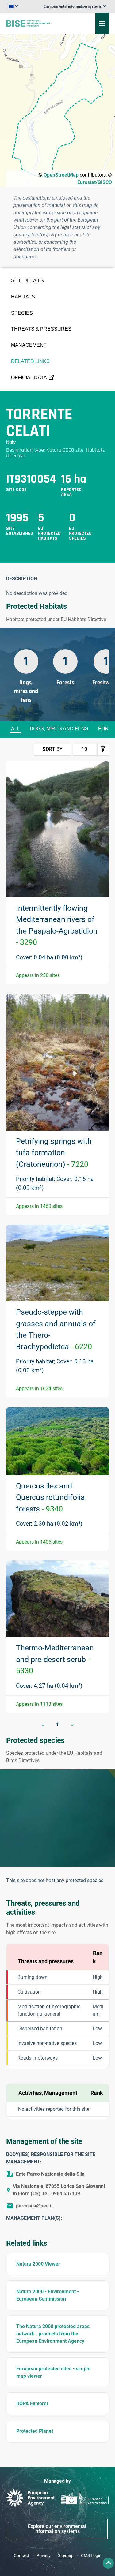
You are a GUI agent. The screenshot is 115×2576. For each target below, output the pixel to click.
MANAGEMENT (29, 345)
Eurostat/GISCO (95, 182)
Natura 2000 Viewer (38, 2264)
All (15, 729)
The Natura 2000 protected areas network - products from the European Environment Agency (53, 2334)
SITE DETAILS (27, 281)
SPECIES (22, 313)
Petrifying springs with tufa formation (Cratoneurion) (54, 1153)
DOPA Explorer (32, 2404)
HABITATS (23, 297)
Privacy (44, 2555)
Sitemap (66, 2555)
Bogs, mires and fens (59, 729)
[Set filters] (103, 749)
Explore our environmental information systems (57, 2529)
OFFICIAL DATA (29, 378)
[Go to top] (108, 2563)
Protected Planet (35, 2431)
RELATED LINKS (30, 361)
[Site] (39, 23)
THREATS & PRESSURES (41, 329)
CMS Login (91, 2555)
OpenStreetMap (61, 175)
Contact (21, 2555)
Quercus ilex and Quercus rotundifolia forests (50, 1497)
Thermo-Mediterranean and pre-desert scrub (55, 1659)
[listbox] (75, 6)
